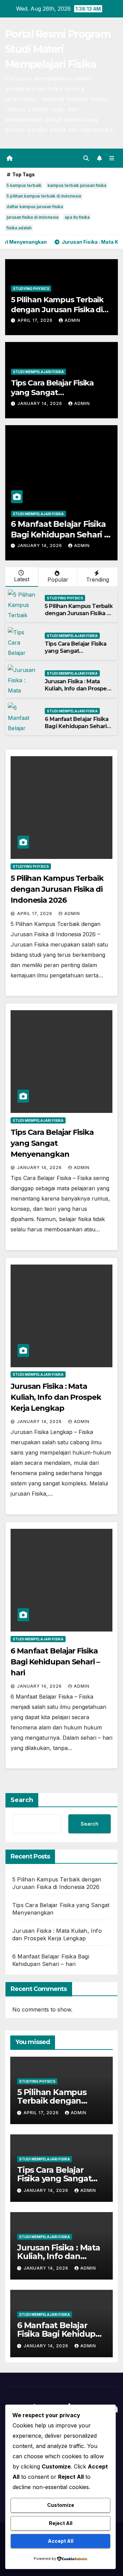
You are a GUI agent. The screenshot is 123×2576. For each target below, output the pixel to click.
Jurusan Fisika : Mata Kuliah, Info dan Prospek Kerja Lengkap (77, 689)
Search (22, 1800)
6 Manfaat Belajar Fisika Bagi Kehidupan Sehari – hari (59, 535)
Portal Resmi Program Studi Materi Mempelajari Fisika (58, 49)
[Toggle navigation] (112, 158)
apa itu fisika (77, 217)
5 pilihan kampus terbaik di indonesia (44, 196)
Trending (98, 580)
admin (72, 320)
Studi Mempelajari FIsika (38, 372)
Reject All (61, 2523)
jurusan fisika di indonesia (32, 217)
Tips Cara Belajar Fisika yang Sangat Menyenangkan (52, 393)
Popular (58, 580)
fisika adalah (19, 228)
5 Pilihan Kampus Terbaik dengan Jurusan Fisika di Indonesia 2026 (57, 309)
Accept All (61, 2541)
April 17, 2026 (36, 320)
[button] (86, 158)
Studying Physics (31, 289)
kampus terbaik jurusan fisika (77, 185)
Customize (61, 2505)
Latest (22, 579)
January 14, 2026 (40, 403)
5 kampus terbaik (24, 185)
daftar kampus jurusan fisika (35, 207)
